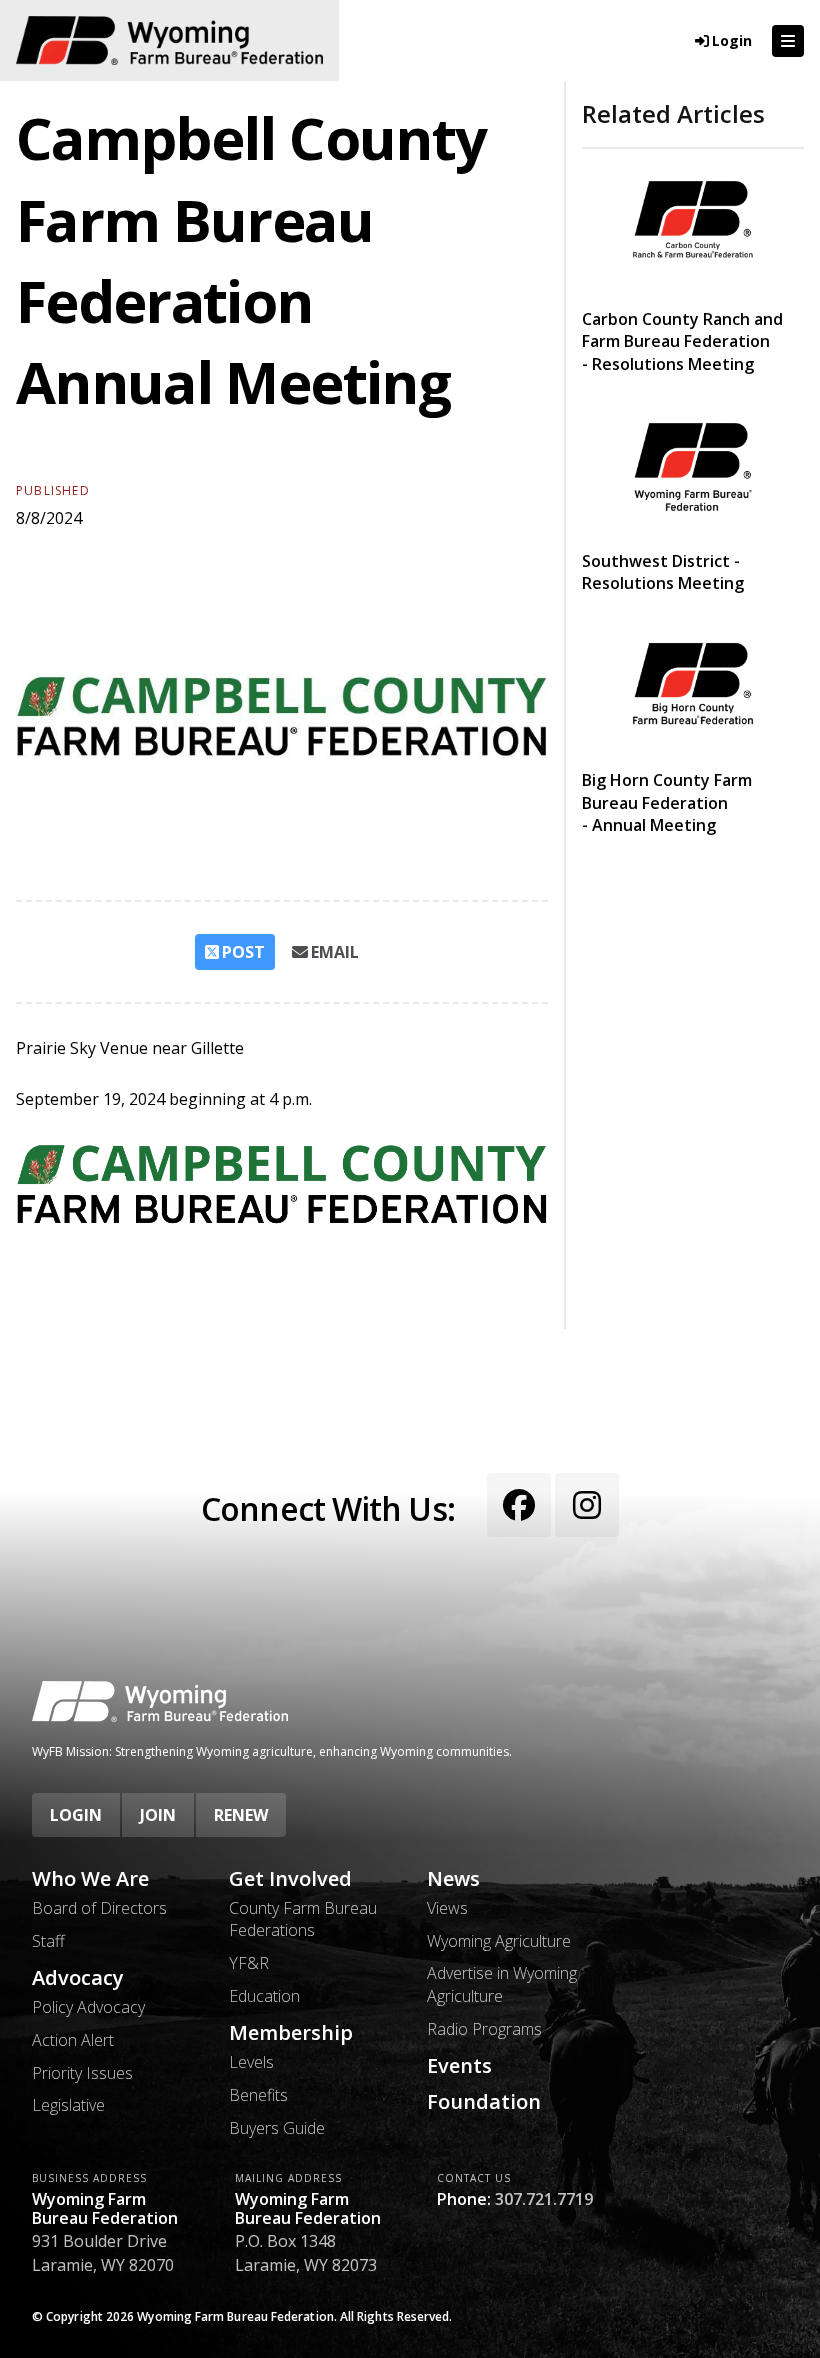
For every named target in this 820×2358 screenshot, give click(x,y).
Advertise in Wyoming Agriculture (502, 1984)
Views (447, 1908)
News (453, 1879)
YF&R (249, 1963)
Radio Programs (484, 2029)
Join (158, 1815)
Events (459, 2066)
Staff (48, 1941)
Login (76, 1815)
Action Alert (73, 2040)
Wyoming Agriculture (499, 1941)
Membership (291, 2033)
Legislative (68, 2105)
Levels (251, 2062)
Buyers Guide (277, 2128)
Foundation (484, 2102)
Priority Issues (82, 2073)
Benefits (258, 2095)
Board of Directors (99, 1908)
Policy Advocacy (88, 2007)
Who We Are (90, 1879)
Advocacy (78, 1978)
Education (264, 1996)
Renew (241, 1815)
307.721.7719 (544, 2199)
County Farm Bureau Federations (303, 1919)
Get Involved (290, 1879)
